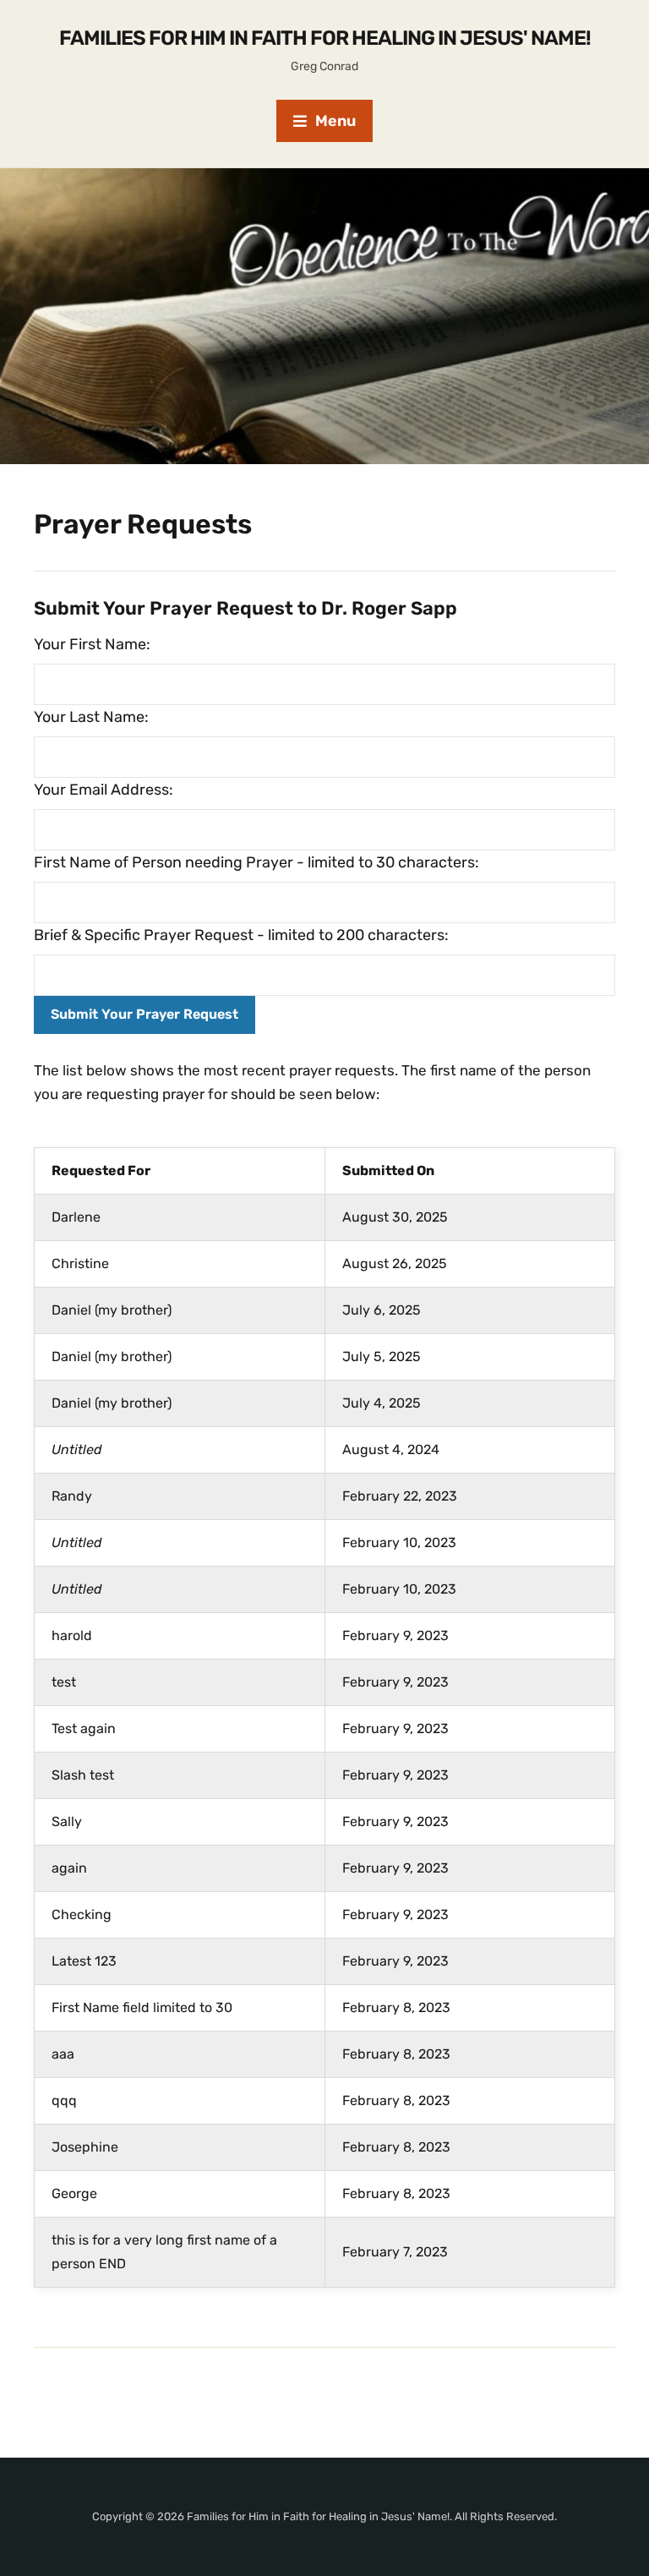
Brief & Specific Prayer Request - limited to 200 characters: (241, 935)
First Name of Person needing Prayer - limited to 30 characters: (256, 862)
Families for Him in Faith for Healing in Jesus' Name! (325, 38)
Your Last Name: (91, 717)
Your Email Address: (104, 790)
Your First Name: (92, 644)
